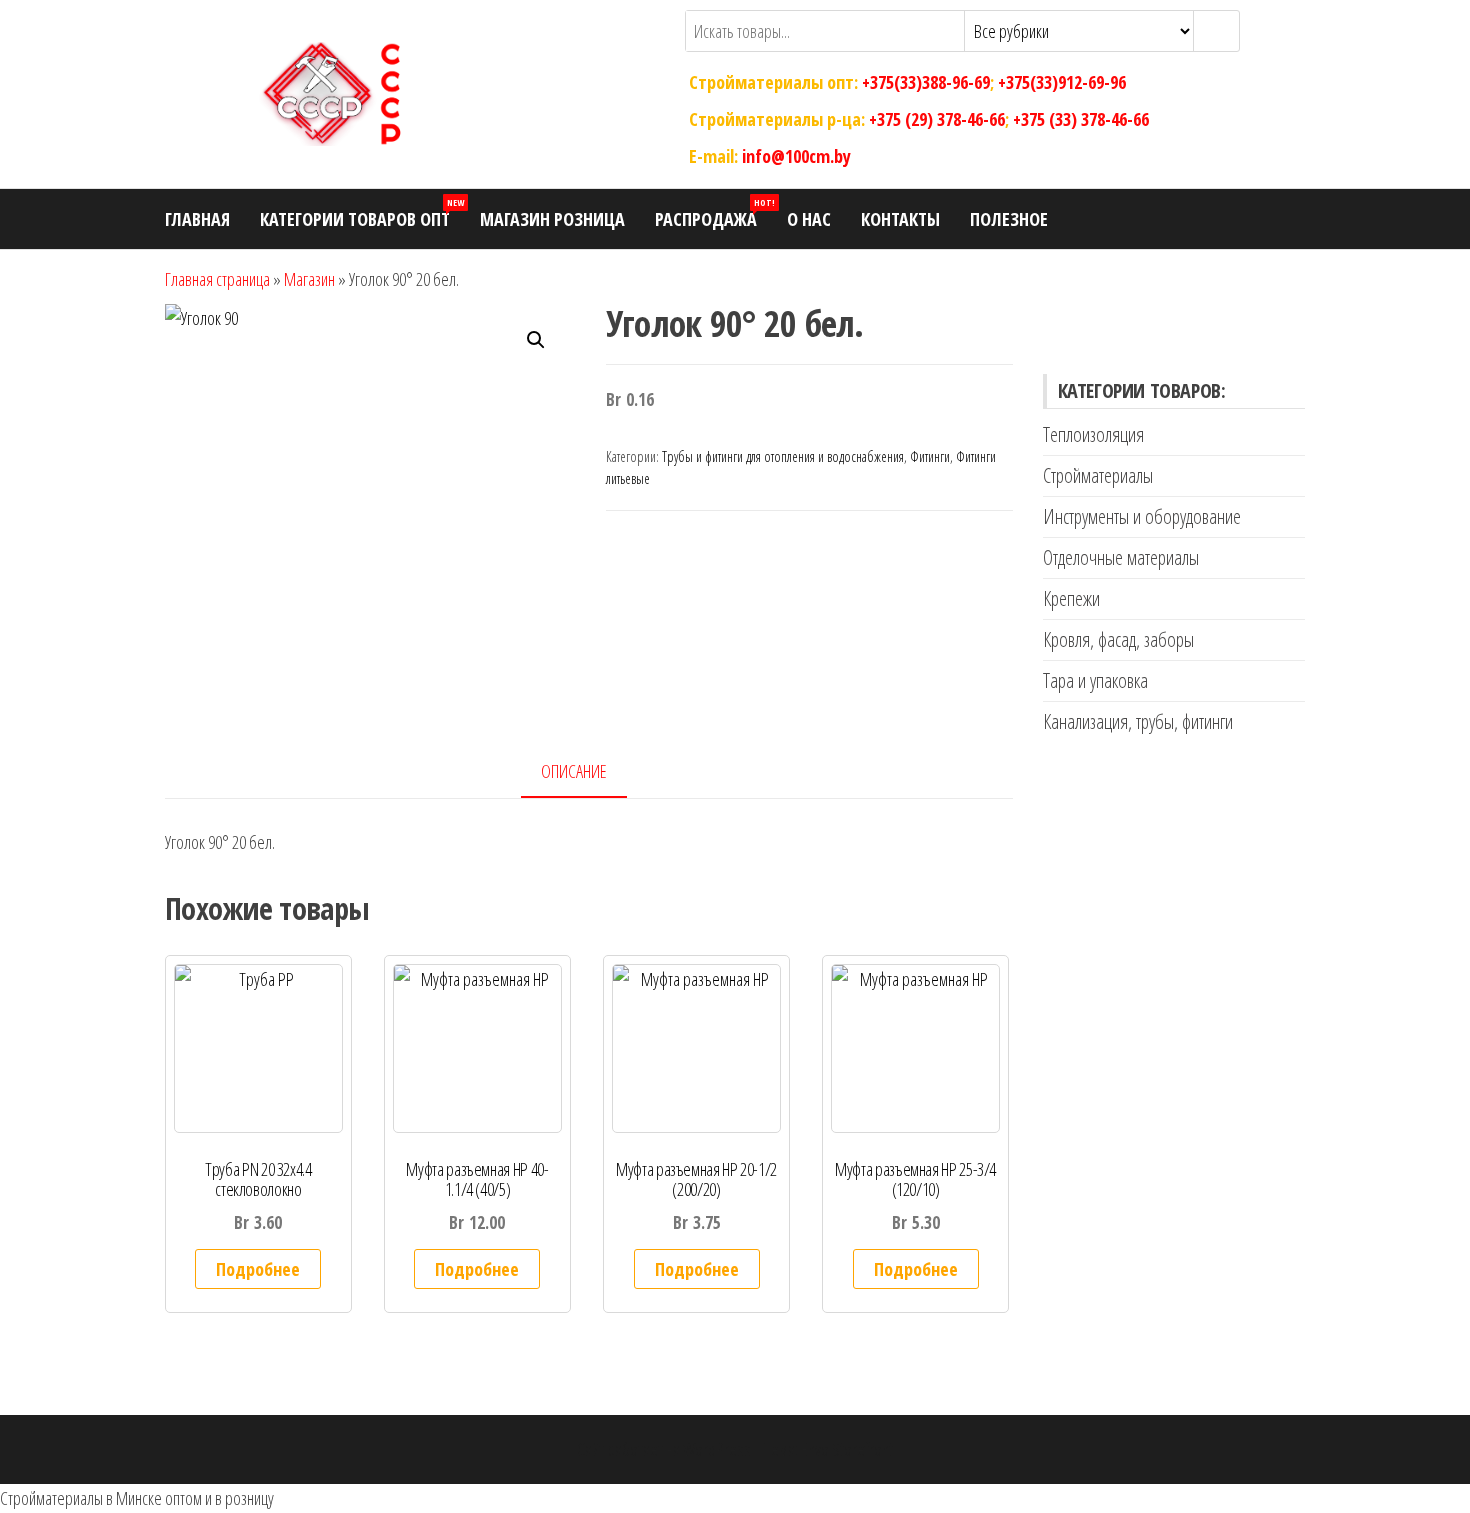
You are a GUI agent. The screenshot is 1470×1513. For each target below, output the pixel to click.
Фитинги (930, 456)
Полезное (1009, 219)
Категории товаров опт (362, 213)
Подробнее (258, 1269)
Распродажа (713, 213)
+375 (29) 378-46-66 (937, 119)
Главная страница (217, 279)
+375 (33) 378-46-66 (1081, 119)
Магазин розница (552, 219)
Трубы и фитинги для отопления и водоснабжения (783, 456)
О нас (809, 219)
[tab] (589, 772)
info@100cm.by (796, 155)
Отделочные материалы (1121, 557)
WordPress (717, 1449)
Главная (197, 219)
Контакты (900, 219)
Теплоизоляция (1093, 434)
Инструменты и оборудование (1142, 516)
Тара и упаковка (1095, 680)
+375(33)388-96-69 (926, 82)
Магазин (309, 279)
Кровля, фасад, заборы (1118, 639)
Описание (574, 771)
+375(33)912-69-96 (1062, 82)
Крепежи (1071, 598)
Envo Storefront (847, 1449)
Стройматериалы (1098, 475)
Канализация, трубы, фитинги (1138, 721)
